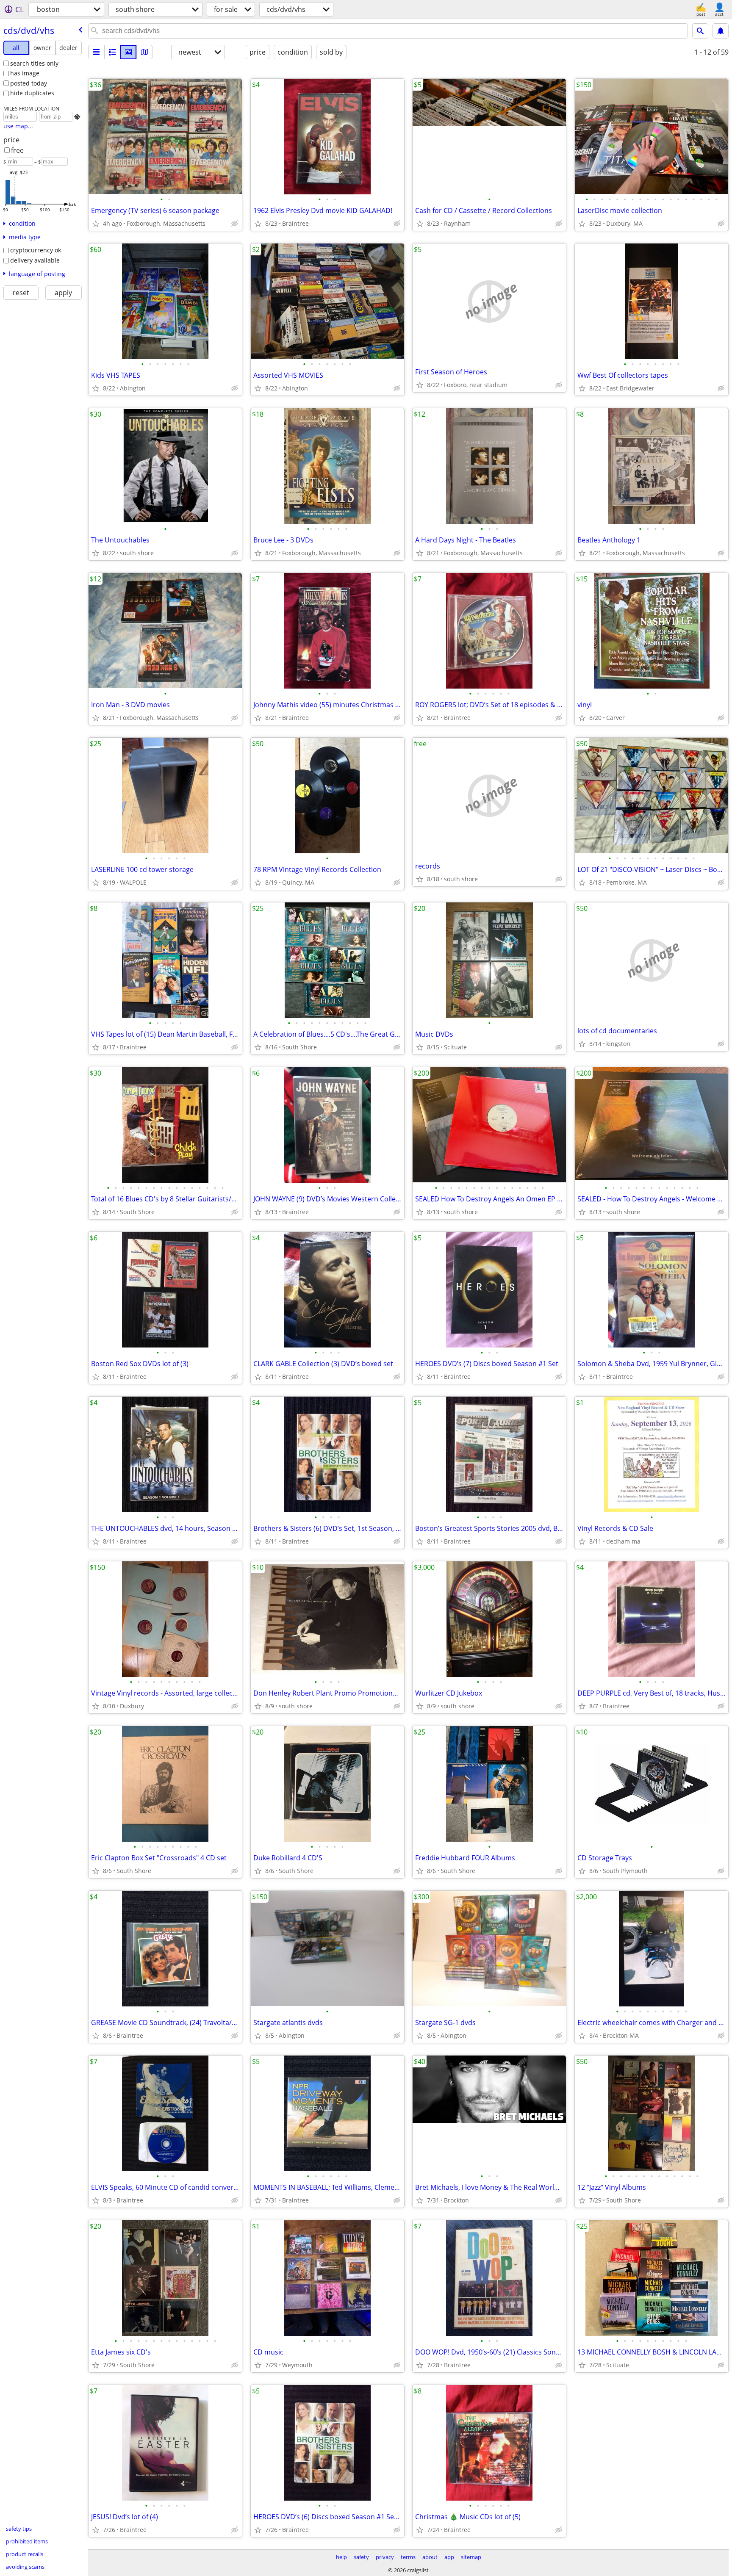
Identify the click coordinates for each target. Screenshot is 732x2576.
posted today (29, 83)
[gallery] (128, 52)
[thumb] (112, 52)
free (17, 150)
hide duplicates (32, 93)
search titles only (34, 63)
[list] (96, 52)
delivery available (35, 260)
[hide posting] (235, 224)
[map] (144, 52)
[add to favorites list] (96, 224)
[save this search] (721, 31)
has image (25, 73)
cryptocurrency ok (36, 250)
